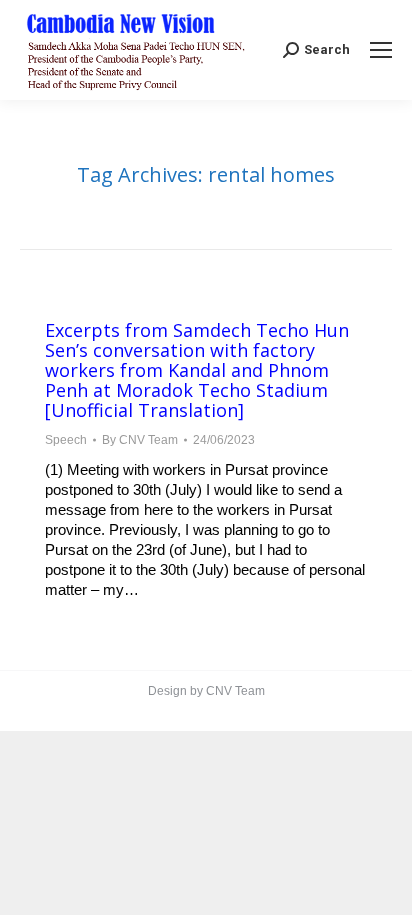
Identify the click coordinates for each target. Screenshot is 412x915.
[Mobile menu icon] (381, 50)
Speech (66, 440)
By (140, 440)
